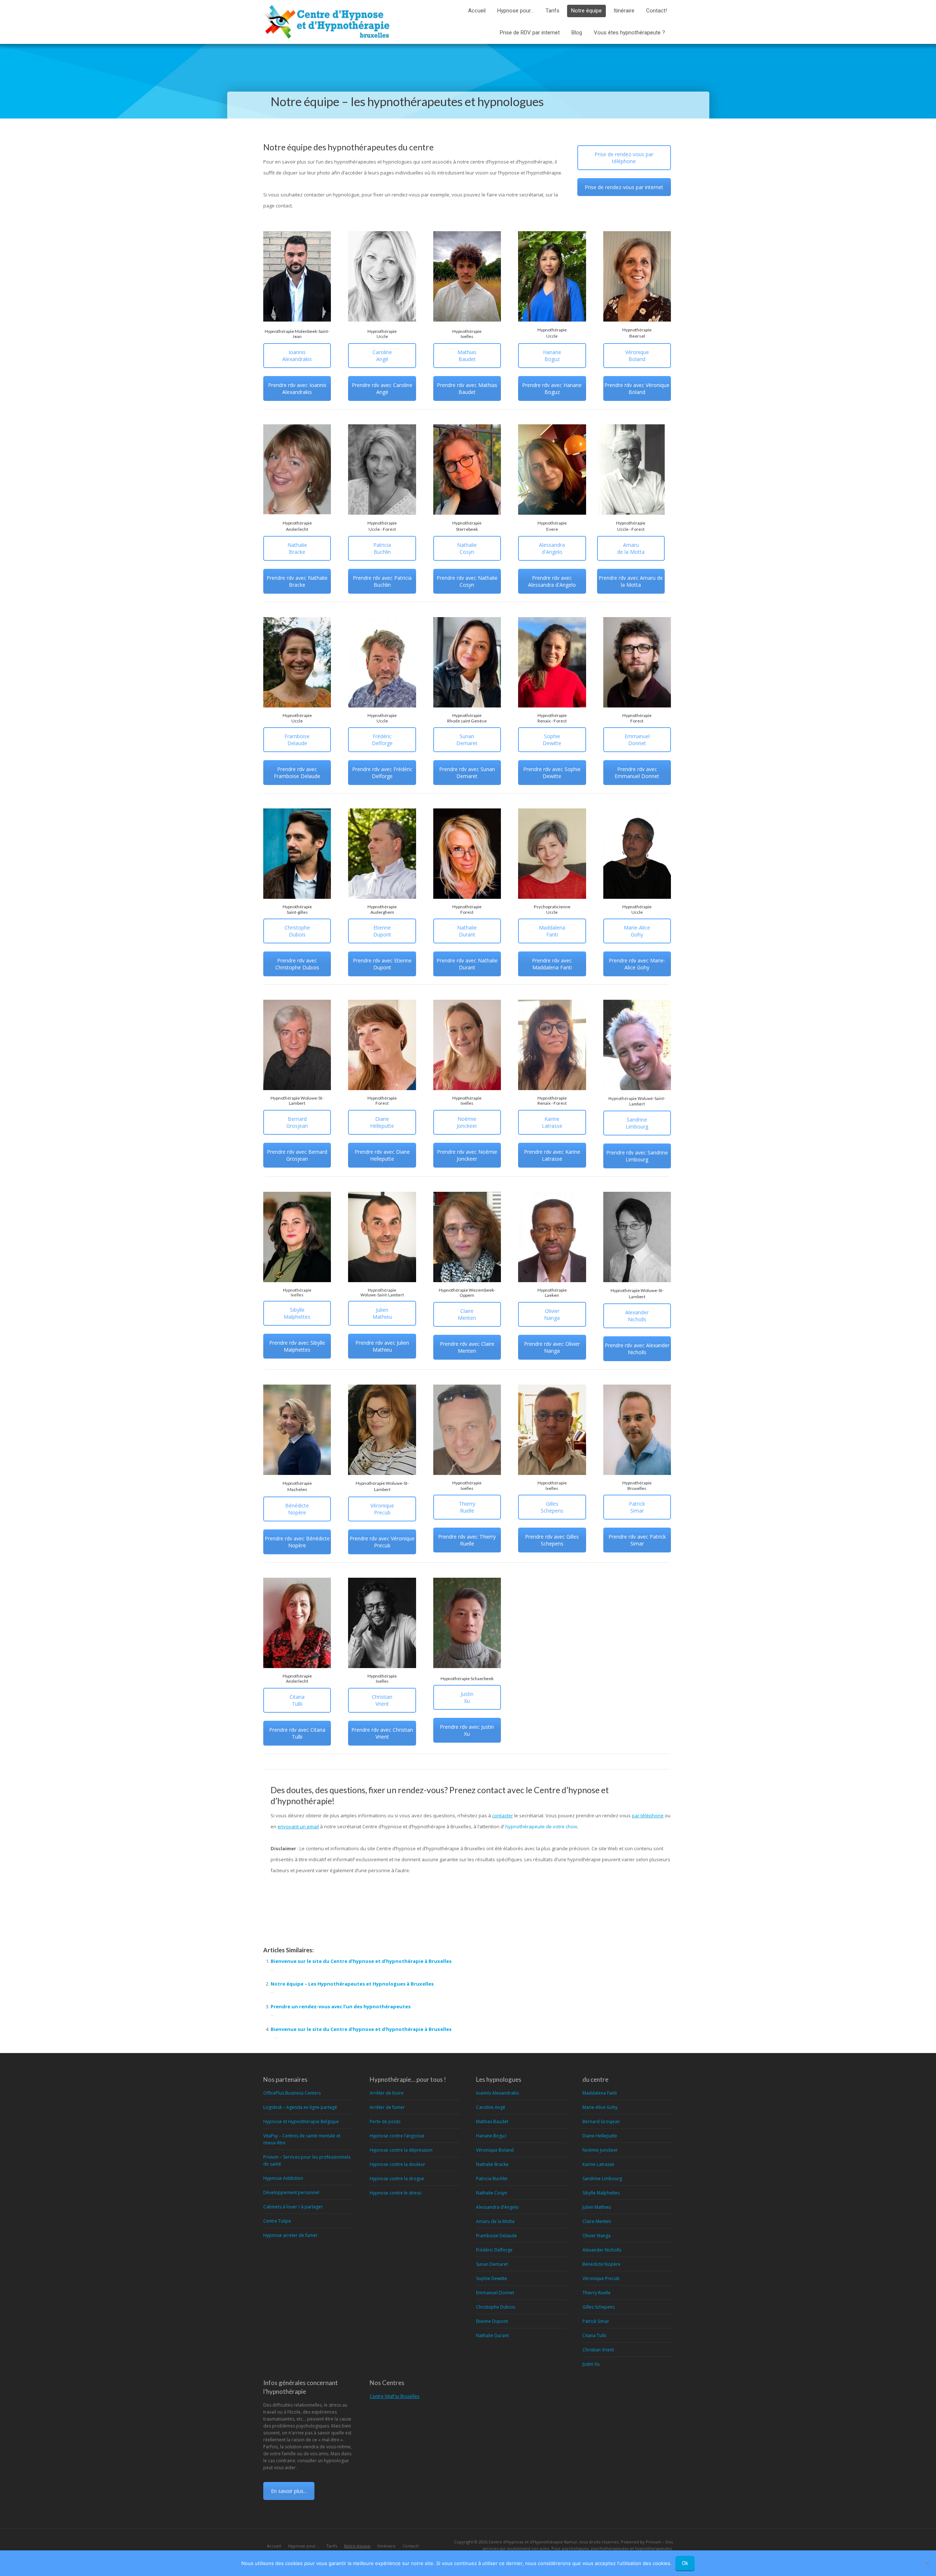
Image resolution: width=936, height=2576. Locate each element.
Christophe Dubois (297, 931)
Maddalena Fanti (552, 931)
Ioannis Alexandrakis (297, 356)
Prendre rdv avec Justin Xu (467, 1730)
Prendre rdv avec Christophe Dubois (297, 964)
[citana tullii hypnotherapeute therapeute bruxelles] (297, 1623)
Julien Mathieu (382, 1313)
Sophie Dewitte (552, 740)
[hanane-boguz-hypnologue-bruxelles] (552, 276)
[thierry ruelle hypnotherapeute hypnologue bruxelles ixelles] (467, 1430)
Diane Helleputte (382, 1122)
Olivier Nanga (552, 1314)
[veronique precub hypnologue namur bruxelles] (382, 1430)
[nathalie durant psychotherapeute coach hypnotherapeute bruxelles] (467, 854)
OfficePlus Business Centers (292, 2093)
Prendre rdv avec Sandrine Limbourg (637, 1156)
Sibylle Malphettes (297, 1313)
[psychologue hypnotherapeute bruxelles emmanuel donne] (637, 662)
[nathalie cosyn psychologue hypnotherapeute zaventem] (467, 470)
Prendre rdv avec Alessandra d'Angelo (552, 581)
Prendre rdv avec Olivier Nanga (552, 1347)
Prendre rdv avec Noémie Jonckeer (467, 1155)
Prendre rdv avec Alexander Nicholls (637, 1349)
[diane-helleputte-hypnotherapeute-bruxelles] (382, 1045)
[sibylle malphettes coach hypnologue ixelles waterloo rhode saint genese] (297, 1237)
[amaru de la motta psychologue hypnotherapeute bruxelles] (631, 470)
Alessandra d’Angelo (497, 2207)
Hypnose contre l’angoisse (397, 2136)
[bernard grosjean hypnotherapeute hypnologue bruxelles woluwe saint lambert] (297, 1045)
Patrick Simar (637, 1507)
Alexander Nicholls (637, 1316)
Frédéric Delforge (382, 740)
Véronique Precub (382, 1509)
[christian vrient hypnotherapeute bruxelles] (382, 1623)
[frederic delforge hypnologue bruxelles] (382, 662)
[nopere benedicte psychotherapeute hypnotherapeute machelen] (297, 1430)
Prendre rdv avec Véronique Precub (382, 1542)
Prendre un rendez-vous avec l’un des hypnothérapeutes (341, 2006)
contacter (503, 1815)
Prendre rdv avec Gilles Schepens (552, 1540)
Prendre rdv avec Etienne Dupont (382, 964)
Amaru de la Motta (631, 548)
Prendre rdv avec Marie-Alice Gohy (637, 964)
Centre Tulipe (277, 2221)
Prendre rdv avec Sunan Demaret (467, 773)
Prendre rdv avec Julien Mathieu (382, 1346)
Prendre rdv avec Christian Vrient (382, 1733)
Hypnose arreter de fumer (290, 2235)
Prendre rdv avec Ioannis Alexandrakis (297, 388)
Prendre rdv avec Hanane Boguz (552, 388)
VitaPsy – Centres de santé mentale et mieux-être (302, 2139)
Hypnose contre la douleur (397, 2164)
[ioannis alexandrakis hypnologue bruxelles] (297, 276)
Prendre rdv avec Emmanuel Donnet (637, 773)
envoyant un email (298, 1826)
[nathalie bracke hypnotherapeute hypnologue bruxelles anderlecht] (297, 470)
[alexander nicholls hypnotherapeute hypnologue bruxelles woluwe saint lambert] (637, 1237)
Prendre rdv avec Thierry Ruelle (467, 1540)
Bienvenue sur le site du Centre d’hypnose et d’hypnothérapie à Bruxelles (361, 1961)
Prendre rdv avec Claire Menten (467, 1347)
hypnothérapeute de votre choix (541, 1826)
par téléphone (648, 1815)
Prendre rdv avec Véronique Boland (637, 388)
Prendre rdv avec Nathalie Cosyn (467, 581)
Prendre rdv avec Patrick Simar (637, 1540)
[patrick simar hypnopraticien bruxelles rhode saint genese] (637, 1430)
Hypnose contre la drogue (397, 2179)
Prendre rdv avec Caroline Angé (382, 388)
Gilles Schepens (552, 1507)
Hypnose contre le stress (395, 2193)
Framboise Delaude (297, 740)
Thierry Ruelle (467, 1507)
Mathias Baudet (467, 356)
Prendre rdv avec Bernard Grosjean (297, 1155)
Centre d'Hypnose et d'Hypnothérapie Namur (533, 2542)
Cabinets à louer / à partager (293, 2207)
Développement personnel (291, 2192)
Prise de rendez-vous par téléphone (624, 158)
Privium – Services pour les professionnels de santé (307, 2160)
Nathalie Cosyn (467, 548)
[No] (927, 2563)
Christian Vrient (382, 1700)
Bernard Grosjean (297, 1122)
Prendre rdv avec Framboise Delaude (297, 773)
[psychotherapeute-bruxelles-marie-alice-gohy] (637, 854)
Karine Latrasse (552, 1122)
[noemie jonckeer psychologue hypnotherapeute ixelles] (467, 1045)
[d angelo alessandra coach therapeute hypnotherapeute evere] (552, 470)
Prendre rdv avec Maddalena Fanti (552, 964)
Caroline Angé (382, 356)
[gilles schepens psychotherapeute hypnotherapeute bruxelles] (552, 1430)
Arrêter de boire (387, 2093)
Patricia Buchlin (382, 548)
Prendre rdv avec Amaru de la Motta (631, 581)
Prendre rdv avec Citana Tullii (297, 1733)
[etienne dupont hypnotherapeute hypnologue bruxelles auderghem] (382, 854)
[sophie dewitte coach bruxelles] (552, 662)
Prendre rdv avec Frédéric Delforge (382, 773)
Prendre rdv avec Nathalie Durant (467, 964)
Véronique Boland (637, 356)
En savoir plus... (289, 2491)
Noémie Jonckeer (467, 1122)
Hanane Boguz (552, 356)
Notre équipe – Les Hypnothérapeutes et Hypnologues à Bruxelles (352, 1984)
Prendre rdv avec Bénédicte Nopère (297, 1542)
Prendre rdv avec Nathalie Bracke (297, 581)
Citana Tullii (297, 1700)
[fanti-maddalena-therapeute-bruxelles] (552, 854)
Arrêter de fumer (387, 2107)
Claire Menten (467, 1314)
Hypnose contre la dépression (401, 2150)
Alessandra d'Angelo (552, 548)
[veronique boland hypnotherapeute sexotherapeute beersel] (637, 276)
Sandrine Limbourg (637, 1123)
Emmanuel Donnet (637, 740)
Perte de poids (385, 2121)
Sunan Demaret (467, 740)
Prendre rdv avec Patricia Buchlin (382, 581)
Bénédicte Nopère (297, 1509)
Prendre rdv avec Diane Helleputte (382, 1155)
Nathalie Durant (467, 931)
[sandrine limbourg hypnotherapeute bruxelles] (637, 1045)
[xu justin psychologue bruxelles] (467, 1623)
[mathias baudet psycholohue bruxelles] (467, 276)
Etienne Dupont (382, 931)
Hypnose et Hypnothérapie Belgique (301, 2121)
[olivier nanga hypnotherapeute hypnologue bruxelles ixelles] (552, 1237)
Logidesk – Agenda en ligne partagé (300, 2107)
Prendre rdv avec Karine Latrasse (552, 1155)
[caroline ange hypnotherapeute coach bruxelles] (382, 276)
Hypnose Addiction (283, 2178)
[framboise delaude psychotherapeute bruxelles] (297, 662)
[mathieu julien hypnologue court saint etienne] (382, 1237)
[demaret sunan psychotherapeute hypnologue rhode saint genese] (467, 662)
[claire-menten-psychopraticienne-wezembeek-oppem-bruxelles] (467, 1237)
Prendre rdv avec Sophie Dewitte (552, 773)
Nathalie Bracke (297, 548)
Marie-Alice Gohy (637, 931)
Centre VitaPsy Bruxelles (395, 2396)
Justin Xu (467, 1697)
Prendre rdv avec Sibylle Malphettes (297, 1346)
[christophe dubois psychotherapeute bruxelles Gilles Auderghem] (297, 854)
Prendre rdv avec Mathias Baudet (467, 388)
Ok (685, 2563)
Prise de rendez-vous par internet (624, 187)
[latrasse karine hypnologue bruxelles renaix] (552, 1045)
